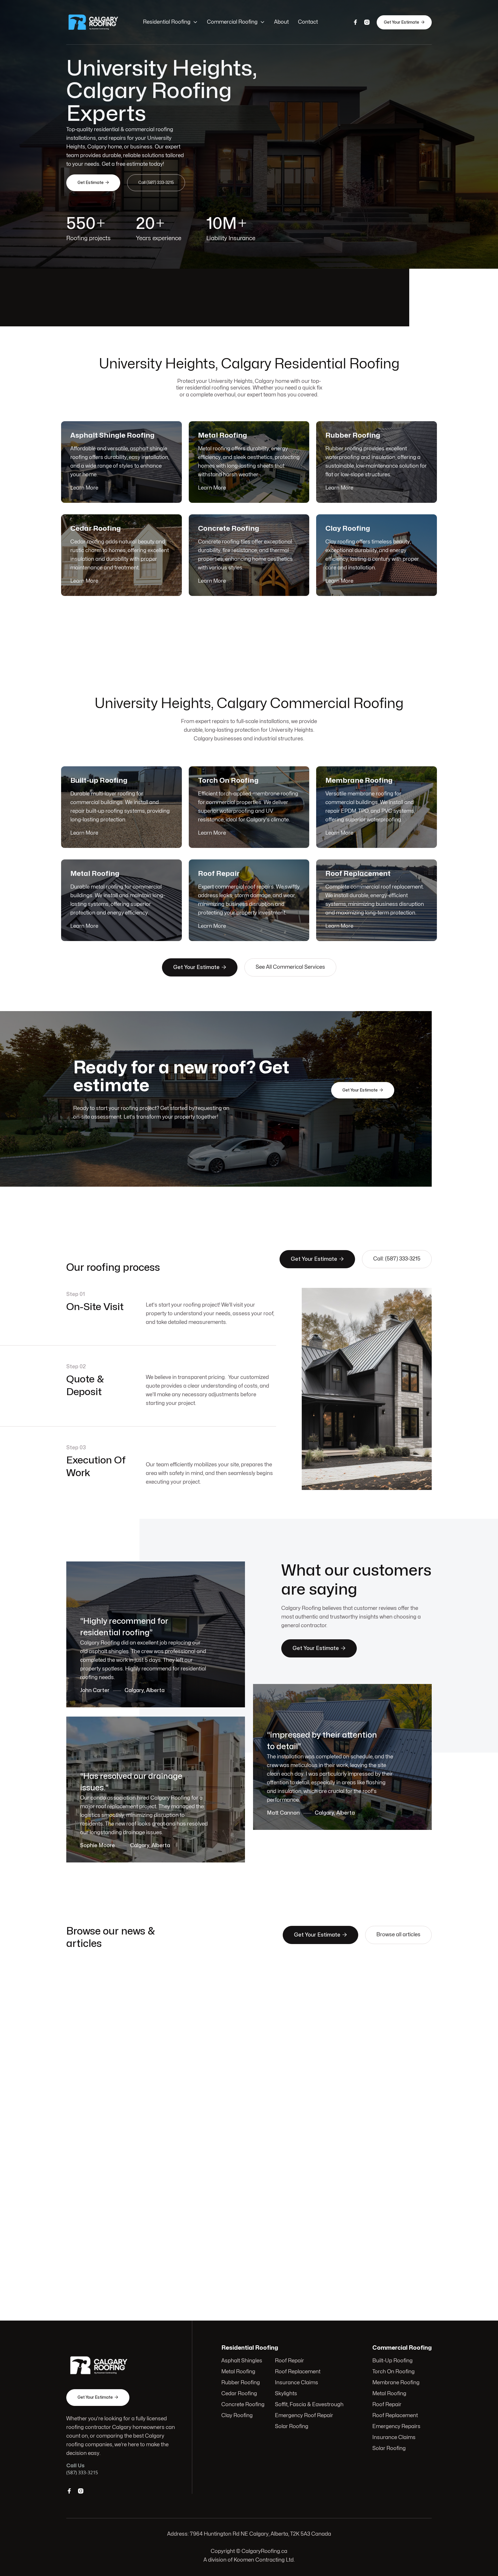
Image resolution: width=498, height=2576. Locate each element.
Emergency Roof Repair (304, 2416)
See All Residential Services (289, 622)
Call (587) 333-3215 (156, 183)
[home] (99, 22)
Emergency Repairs (396, 2427)
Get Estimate (93, 182)
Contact (308, 22)
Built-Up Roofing (393, 2361)
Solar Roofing (292, 2427)
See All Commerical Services (290, 967)
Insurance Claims (297, 2383)
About (281, 22)
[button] (170, 22)
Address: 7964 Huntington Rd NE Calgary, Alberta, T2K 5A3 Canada (249, 2534)
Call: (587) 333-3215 (397, 1259)
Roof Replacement (298, 2372)
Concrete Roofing (243, 2405)
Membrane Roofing (396, 2383)
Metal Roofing (238, 2372)
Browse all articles (398, 1935)
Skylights (286, 2394)
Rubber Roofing (241, 2383)
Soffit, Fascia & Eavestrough (309, 2405)
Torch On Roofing (394, 2372)
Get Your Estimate (404, 22)
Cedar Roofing (239, 2394)
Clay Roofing (237, 2416)
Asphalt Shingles (242, 2361)
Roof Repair (289, 2361)
